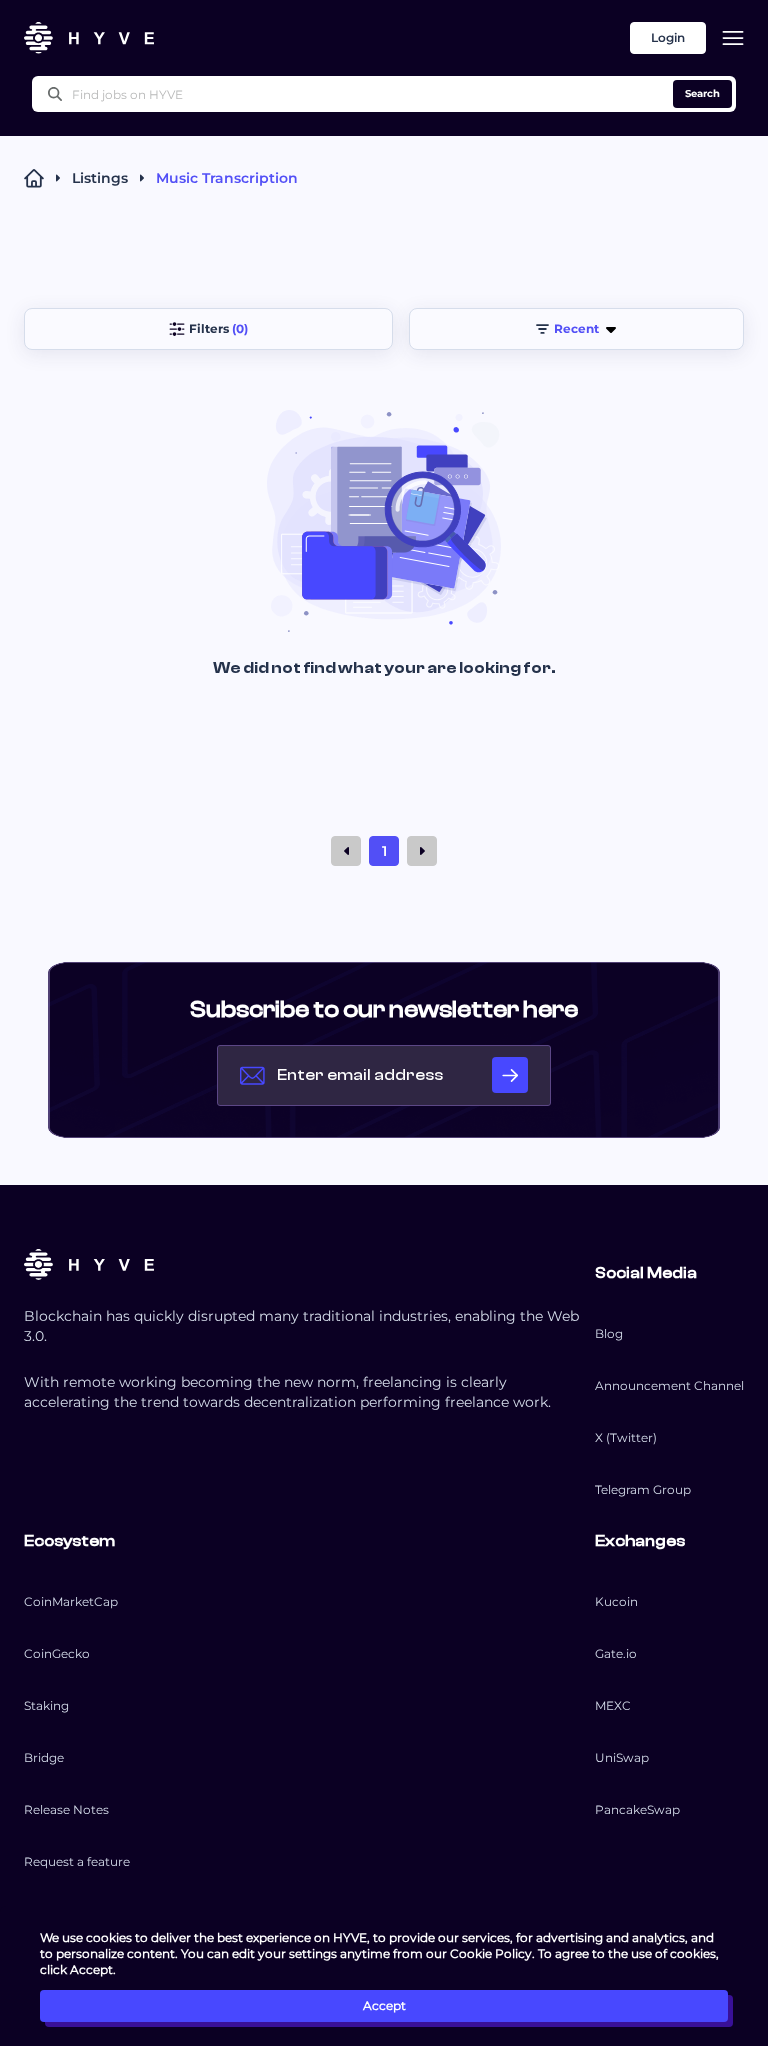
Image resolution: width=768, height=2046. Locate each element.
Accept (384, 2005)
